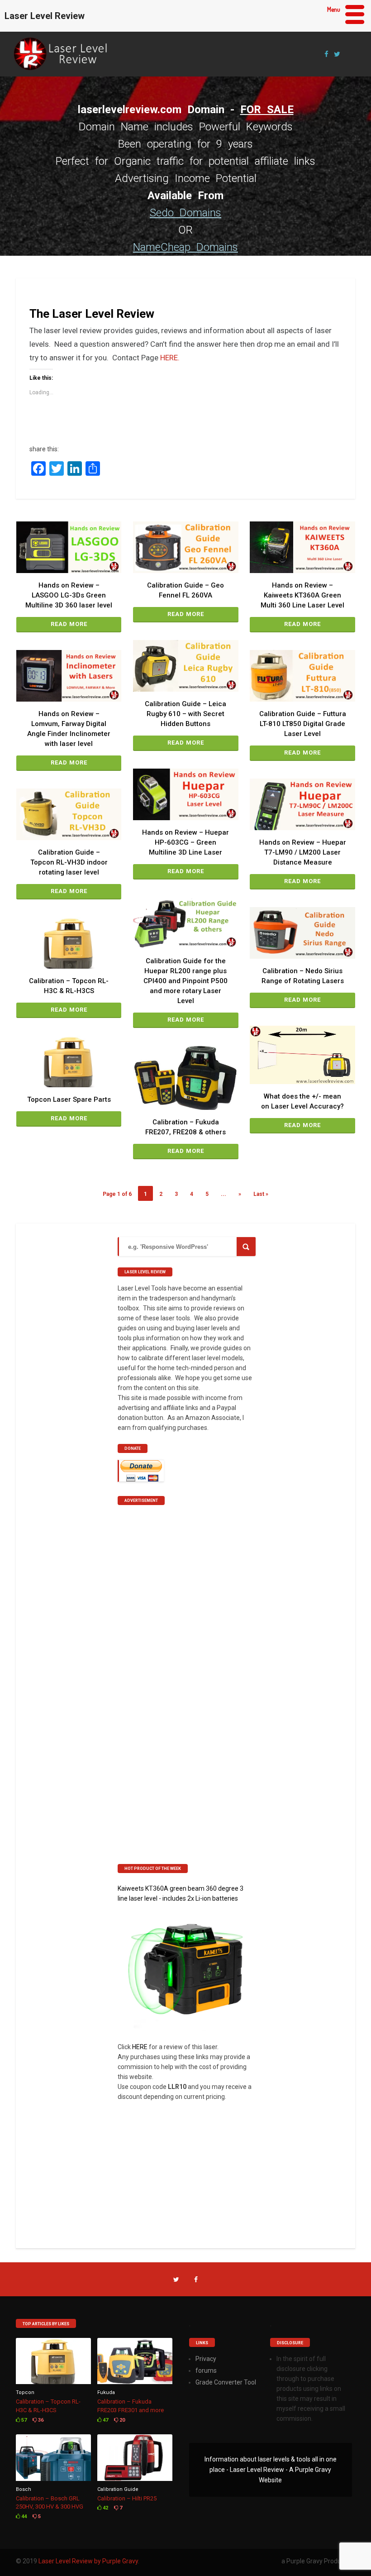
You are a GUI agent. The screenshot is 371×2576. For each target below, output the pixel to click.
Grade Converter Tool (226, 2382)
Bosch (24, 2489)
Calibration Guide (118, 2489)
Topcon (25, 2392)
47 (105, 2420)
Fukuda (106, 2392)
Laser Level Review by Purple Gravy (88, 2561)
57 (23, 2420)
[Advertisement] (185, 1651)
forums (206, 2370)
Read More (69, 624)
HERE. (172, 358)
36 (40, 2420)
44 (23, 2516)
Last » (261, 1194)
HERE (140, 2047)
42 (105, 2508)
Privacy (206, 2359)
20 (121, 2420)
